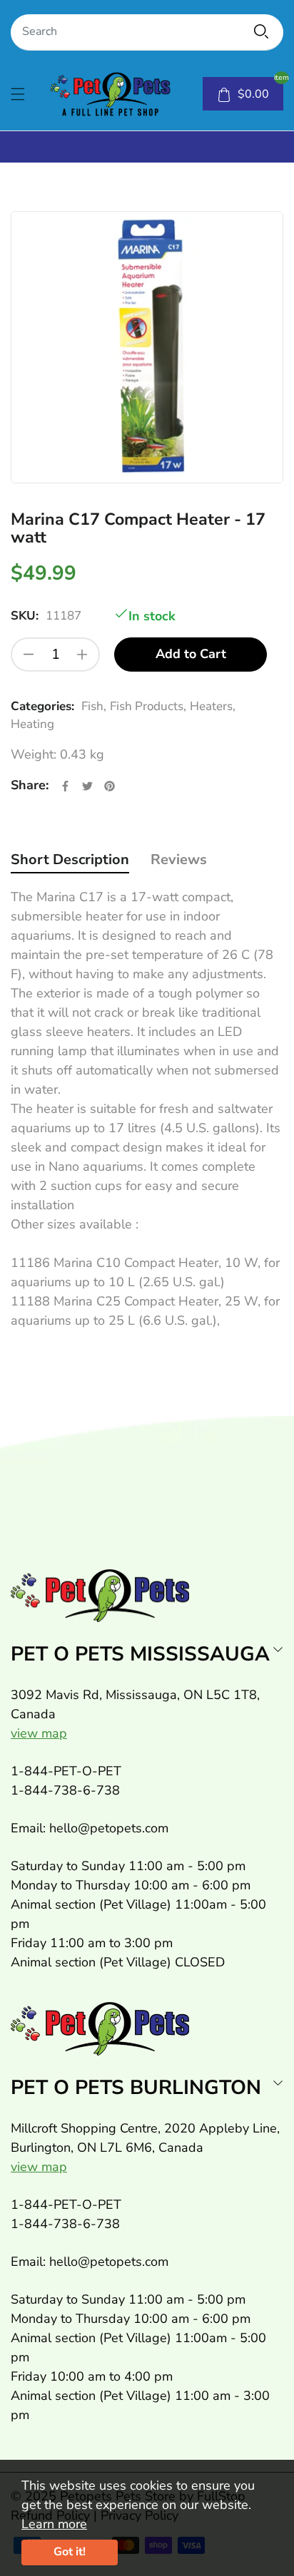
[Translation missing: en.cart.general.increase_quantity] (82, 655)
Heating (32, 724)
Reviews (179, 859)
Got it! (70, 2552)
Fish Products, (148, 706)
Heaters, (213, 706)
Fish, (94, 706)
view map (39, 1733)
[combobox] (147, 32)
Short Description (70, 859)
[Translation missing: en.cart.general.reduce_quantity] (29, 655)
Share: (30, 785)
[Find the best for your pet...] (261, 31)
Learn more (54, 2524)
